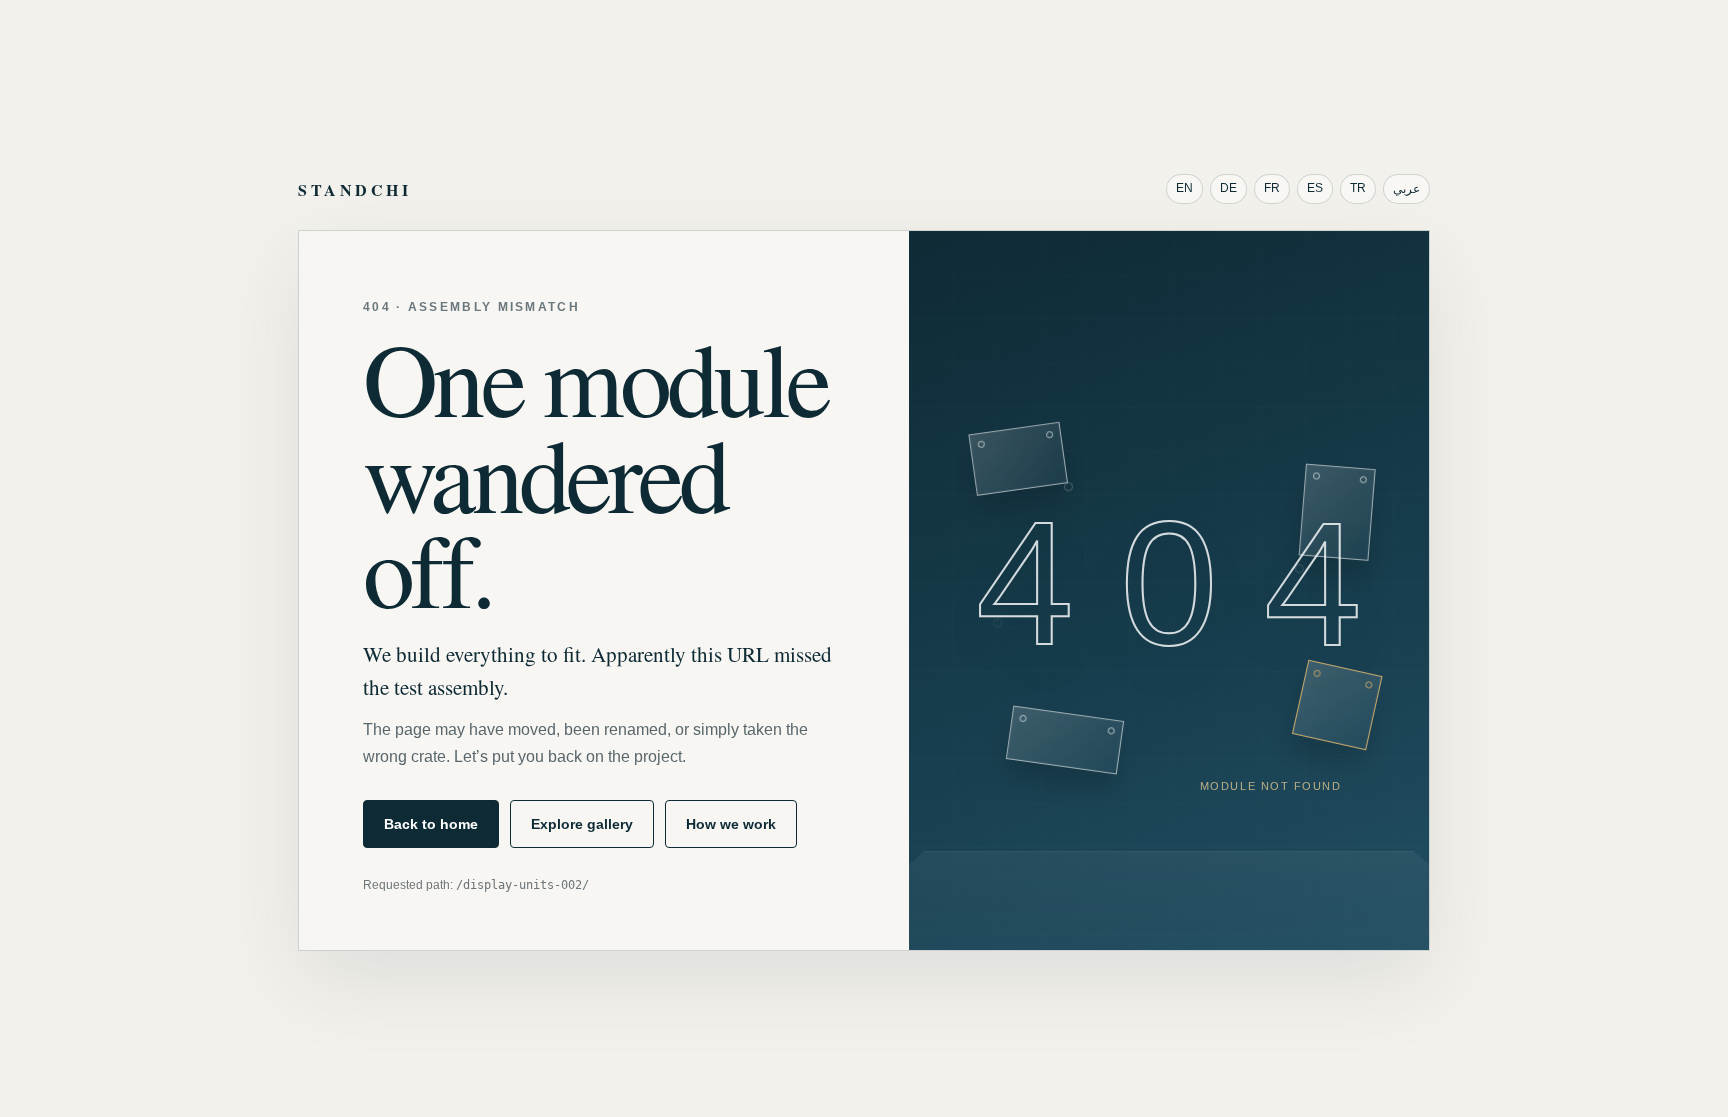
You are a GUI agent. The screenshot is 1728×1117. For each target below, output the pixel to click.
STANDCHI (354, 189)
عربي (1406, 189)
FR (1272, 188)
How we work (731, 824)
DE (1228, 188)
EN (1184, 188)
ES (1315, 188)
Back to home (431, 824)
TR (1358, 188)
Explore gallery (582, 824)
